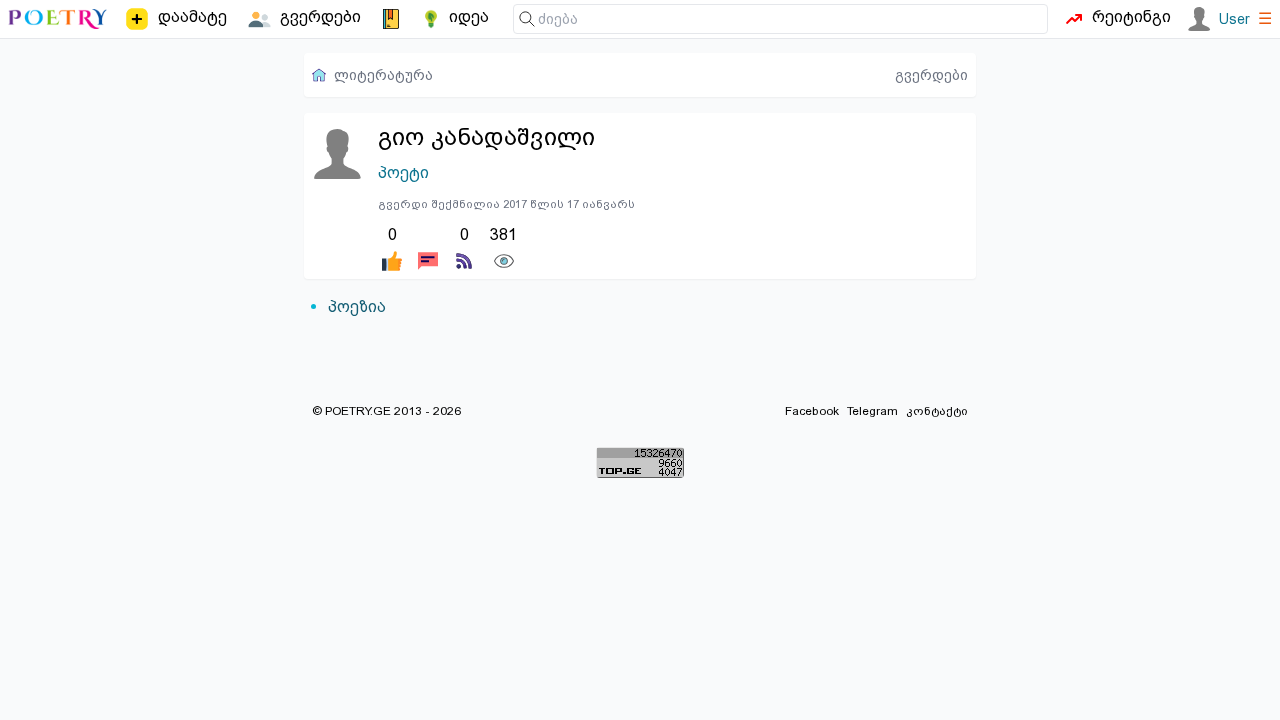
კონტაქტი (937, 411)
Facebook (812, 411)
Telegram (872, 411)
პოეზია (357, 306)
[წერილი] (428, 247)
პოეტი (403, 172)
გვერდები (931, 75)
